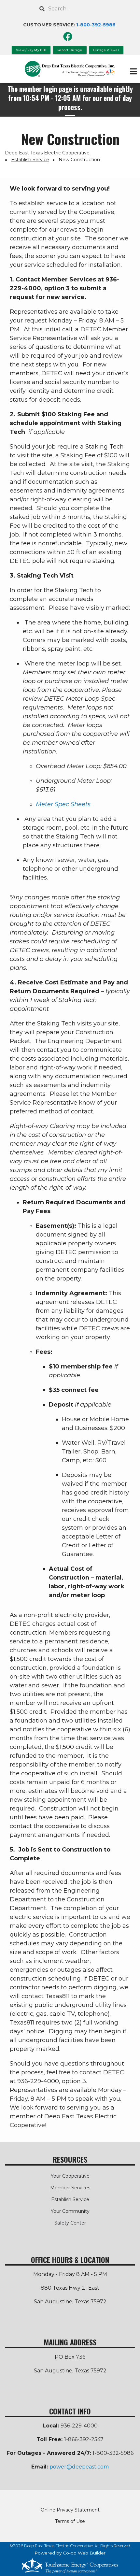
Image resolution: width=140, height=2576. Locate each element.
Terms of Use (70, 2521)
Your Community (70, 2211)
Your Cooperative (70, 2176)
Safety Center (70, 2223)
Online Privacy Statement (70, 2510)
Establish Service (70, 2199)
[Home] (70, 69)
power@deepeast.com (79, 2467)
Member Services (70, 2188)
